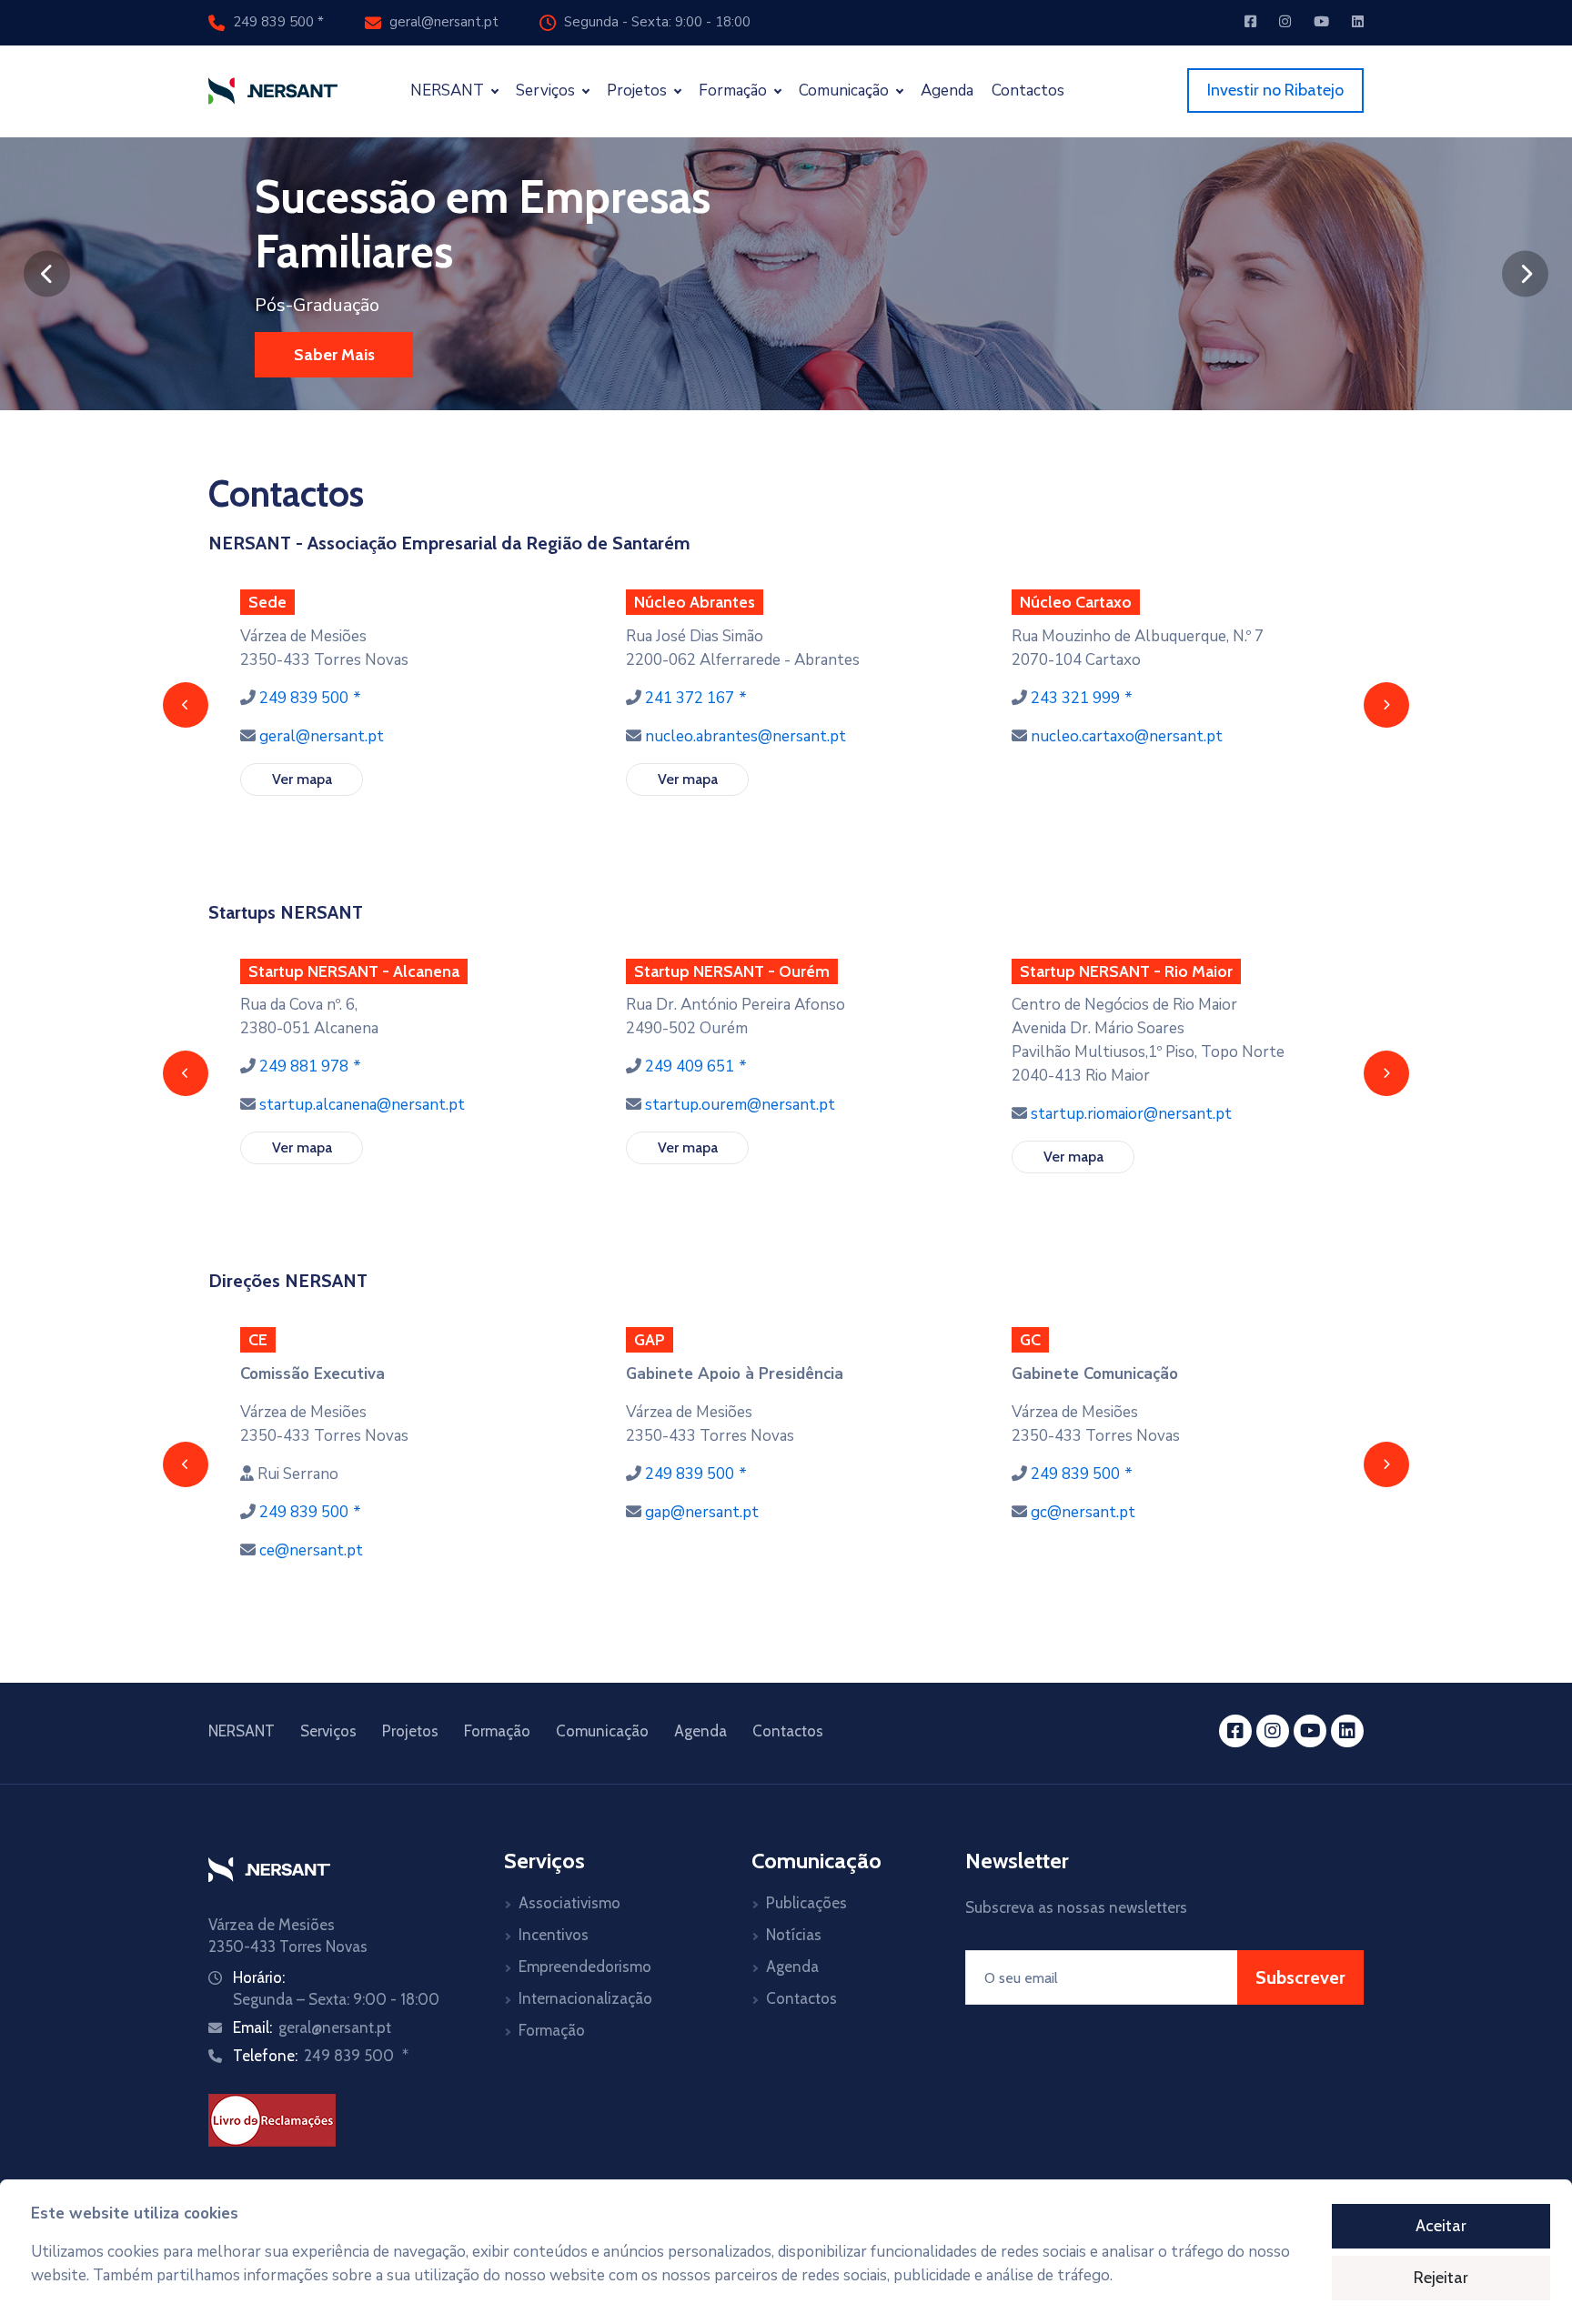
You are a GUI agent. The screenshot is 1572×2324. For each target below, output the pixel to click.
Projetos (410, 1731)
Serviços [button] (547, 91)
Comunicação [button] (846, 91)
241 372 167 (690, 698)
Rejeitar (1441, 2278)
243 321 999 (1075, 698)
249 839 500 (273, 22)
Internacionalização (585, 1998)
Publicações (806, 1903)
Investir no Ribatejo (1275, 90)
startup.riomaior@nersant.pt (1131, 1114)
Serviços (328, 1731)
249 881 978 (304, 1066)
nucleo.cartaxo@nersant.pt (1127, 736)
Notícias (794, 1935)
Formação (497, 1731)
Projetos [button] (639, 91)
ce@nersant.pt (311, 1550)
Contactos (1028, 91)
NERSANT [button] (449, 91)
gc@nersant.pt (1083, 1512)
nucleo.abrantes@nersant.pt (746, 736)
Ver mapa (302, 779)
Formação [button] (735, 91)
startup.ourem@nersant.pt (740, 1105)
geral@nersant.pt (442, 22)
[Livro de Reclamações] (272, 2119)
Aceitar (1441, 2226)
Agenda (947, 91)
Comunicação (602, 1731)
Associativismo (569, 1903)
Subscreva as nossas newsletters (1076, 1907)
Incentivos (554, 1935)
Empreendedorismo (585, 1967)
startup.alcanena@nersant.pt (362, 1105)
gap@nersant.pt (702, 1512)
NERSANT (242, 1731)
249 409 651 (690, 1066)
